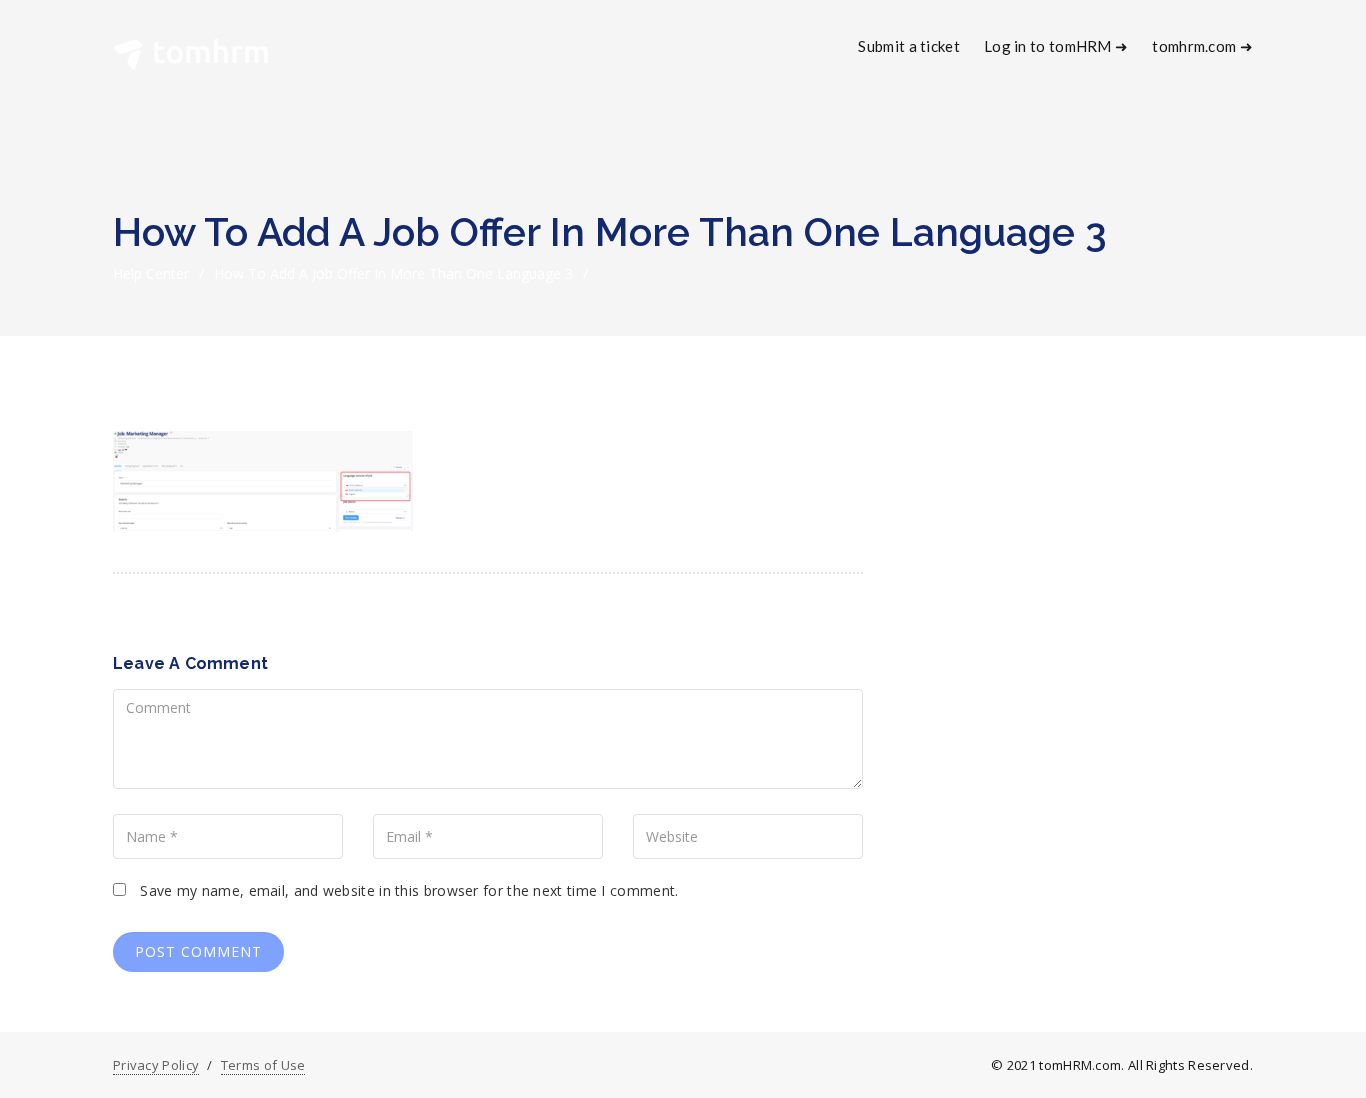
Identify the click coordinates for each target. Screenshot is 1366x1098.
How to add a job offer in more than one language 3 (393, 273)
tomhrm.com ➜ (1202, 46)
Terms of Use (263, 1065)
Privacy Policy (156, 1065)
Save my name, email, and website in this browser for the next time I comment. (409, 890)
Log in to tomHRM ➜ (1056, 46)
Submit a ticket (909, 46)
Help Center (151, 273)
